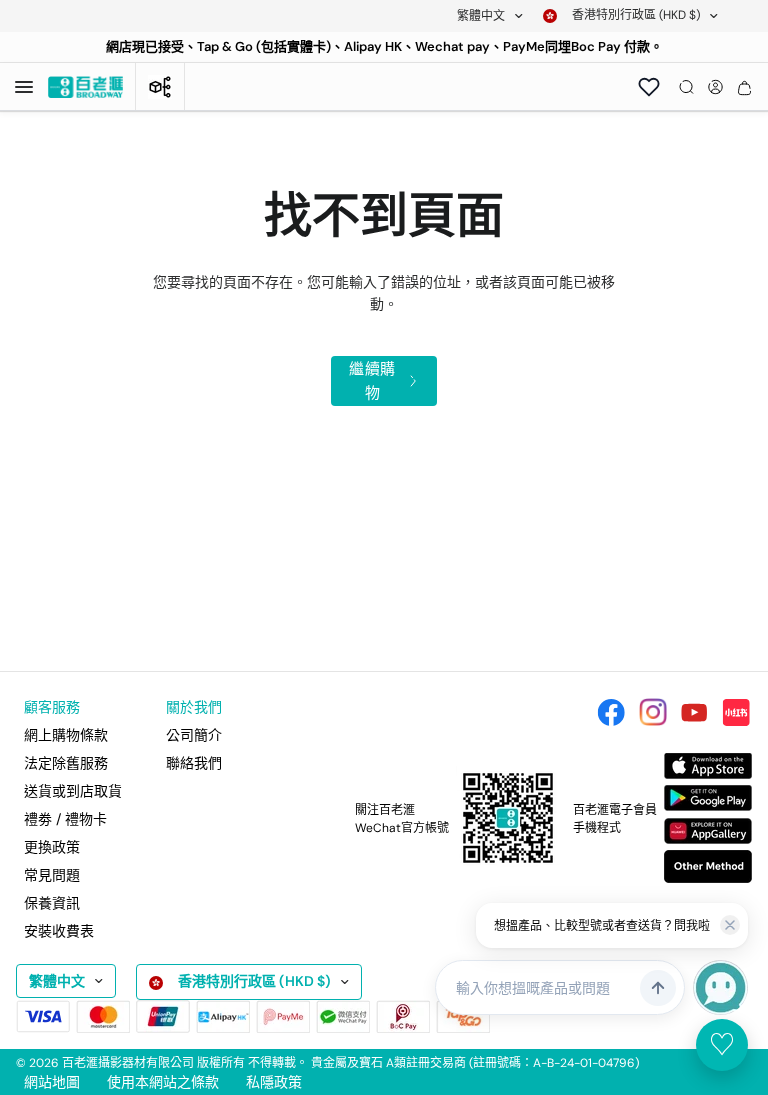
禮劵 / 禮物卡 (65, 819)
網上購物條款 (66, 735)
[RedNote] (736, 712)
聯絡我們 (194, 763)
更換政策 (52, 847)
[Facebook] (611, 712)
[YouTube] (694, 712)
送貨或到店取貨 (73, 791)
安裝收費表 (59, 931)
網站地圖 (52, 1082)
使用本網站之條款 (163, 1082)
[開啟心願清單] (649, 87)
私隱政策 (274, 1082)
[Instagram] (653, 712)
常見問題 (52, 875)
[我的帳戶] (715, 87)
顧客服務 (52, 707)
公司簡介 (194, 735)
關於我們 (194, 707)
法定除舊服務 (66, 763)
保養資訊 (52, 903)
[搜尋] (686, 87)
